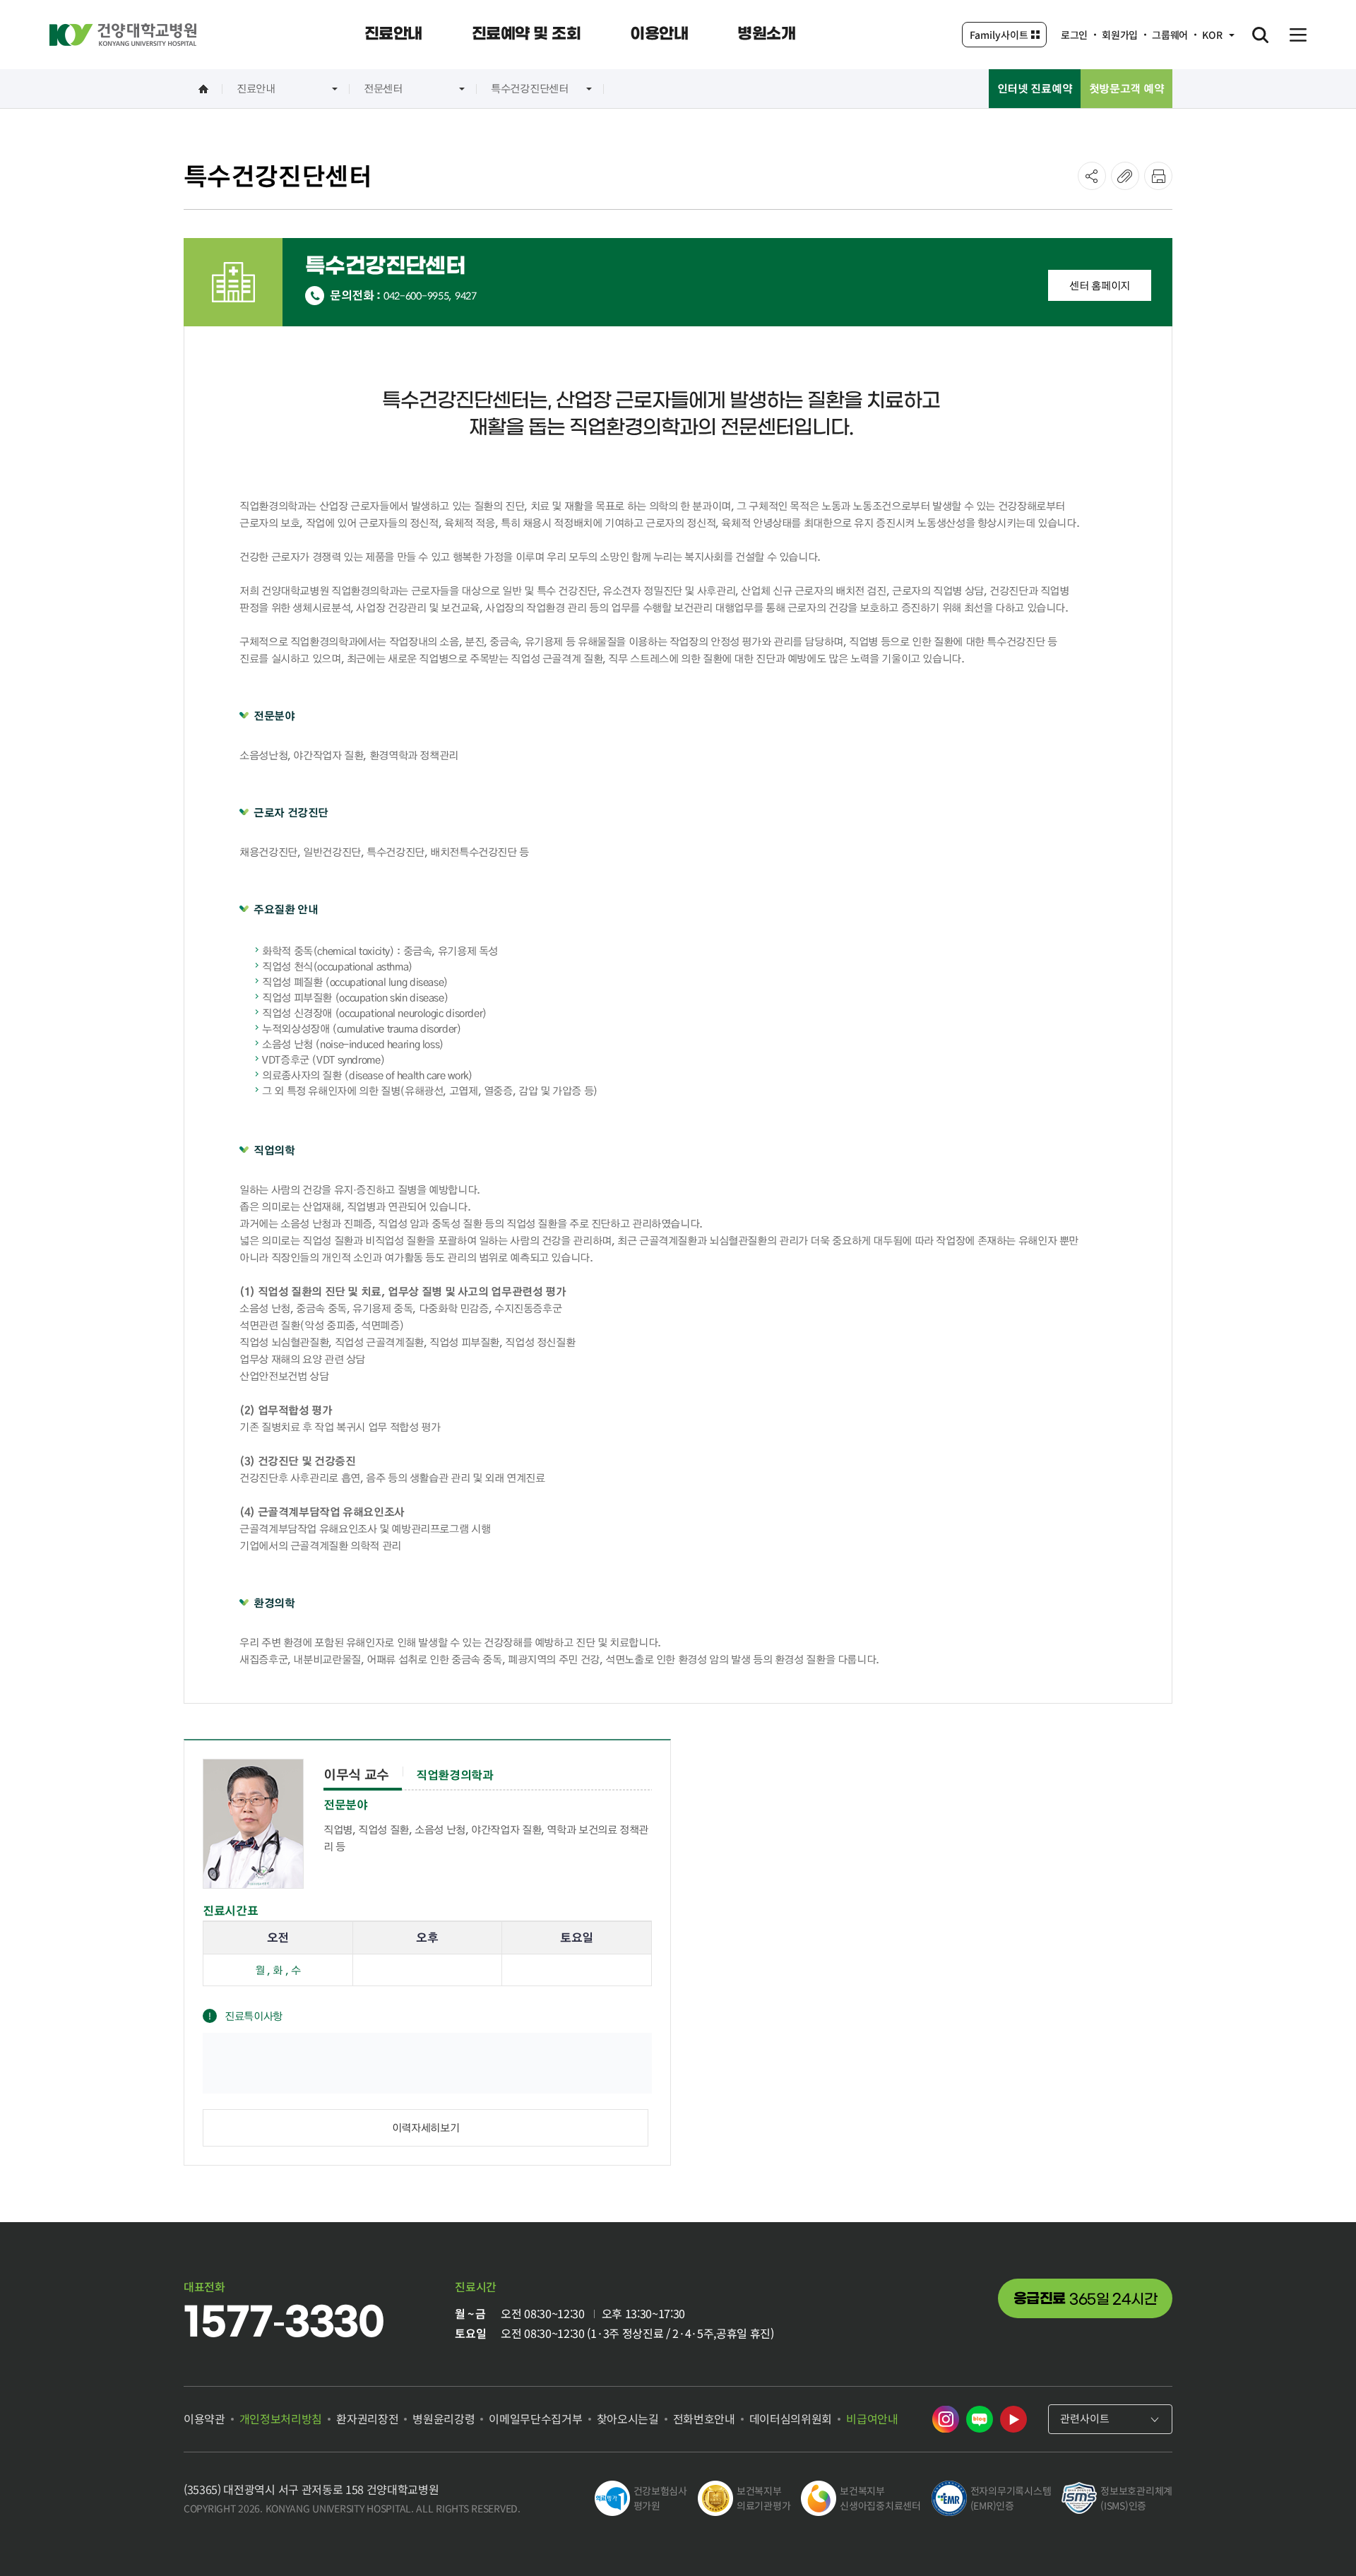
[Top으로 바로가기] (1309, 2537)
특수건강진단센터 (530, 88)
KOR (1212, 35)
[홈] (203, 89)
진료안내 (256, 88)
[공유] (1092, 176)
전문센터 (383, 88)
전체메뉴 (1298, 35)
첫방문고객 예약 (1127, 88)
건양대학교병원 (123, 35)
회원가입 (1120, 35)
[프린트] (1158, 176)
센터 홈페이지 (1100, 285)
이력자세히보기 (426, 2127)
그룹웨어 (1170, 35)
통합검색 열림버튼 (1260, 35)
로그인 (1074, 35)
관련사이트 (1085, 2418)
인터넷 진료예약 (1035, 88)
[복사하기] (1125, 176)
